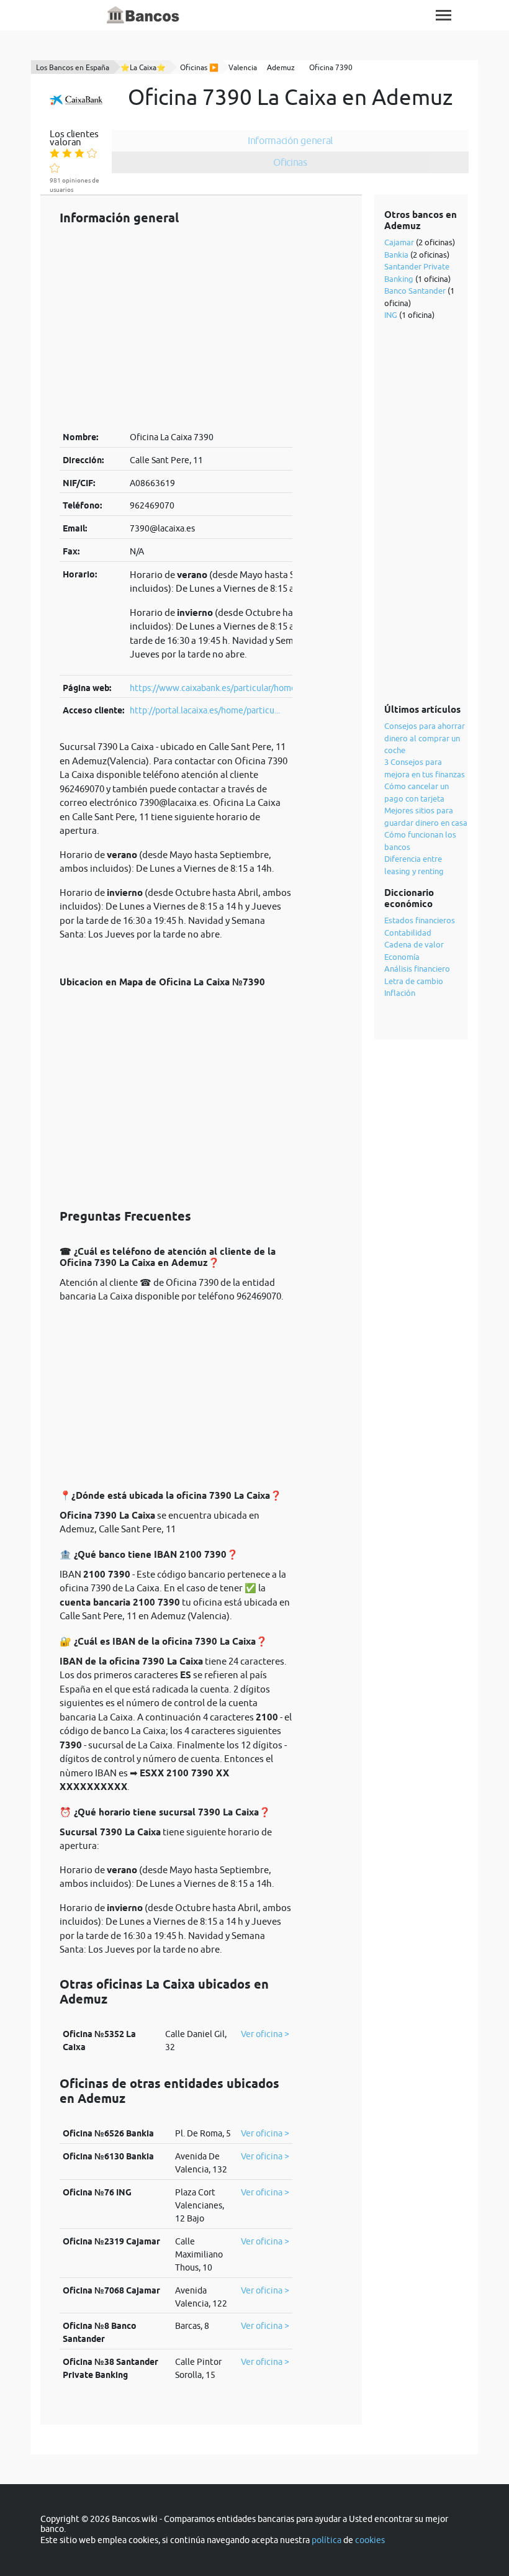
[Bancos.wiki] (143, 16)
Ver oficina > (265, 2034)
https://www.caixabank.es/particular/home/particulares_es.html (254, 688)
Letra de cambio (414, 981)
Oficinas (290, 162)
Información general (290, 140)
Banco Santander (415, 291)
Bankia (396, 255)
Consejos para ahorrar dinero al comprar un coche (425, 738)
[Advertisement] (176, 328)
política (327, 2540)
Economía (402, 957)
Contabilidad (408, 933)
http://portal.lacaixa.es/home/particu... (205, 710)
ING (391, 315)
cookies (370, 2540)
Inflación (400, 993)
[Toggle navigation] (444, 15)
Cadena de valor (414, 944)
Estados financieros (420, 920)
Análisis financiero (417, 969)
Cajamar (399, 242)
